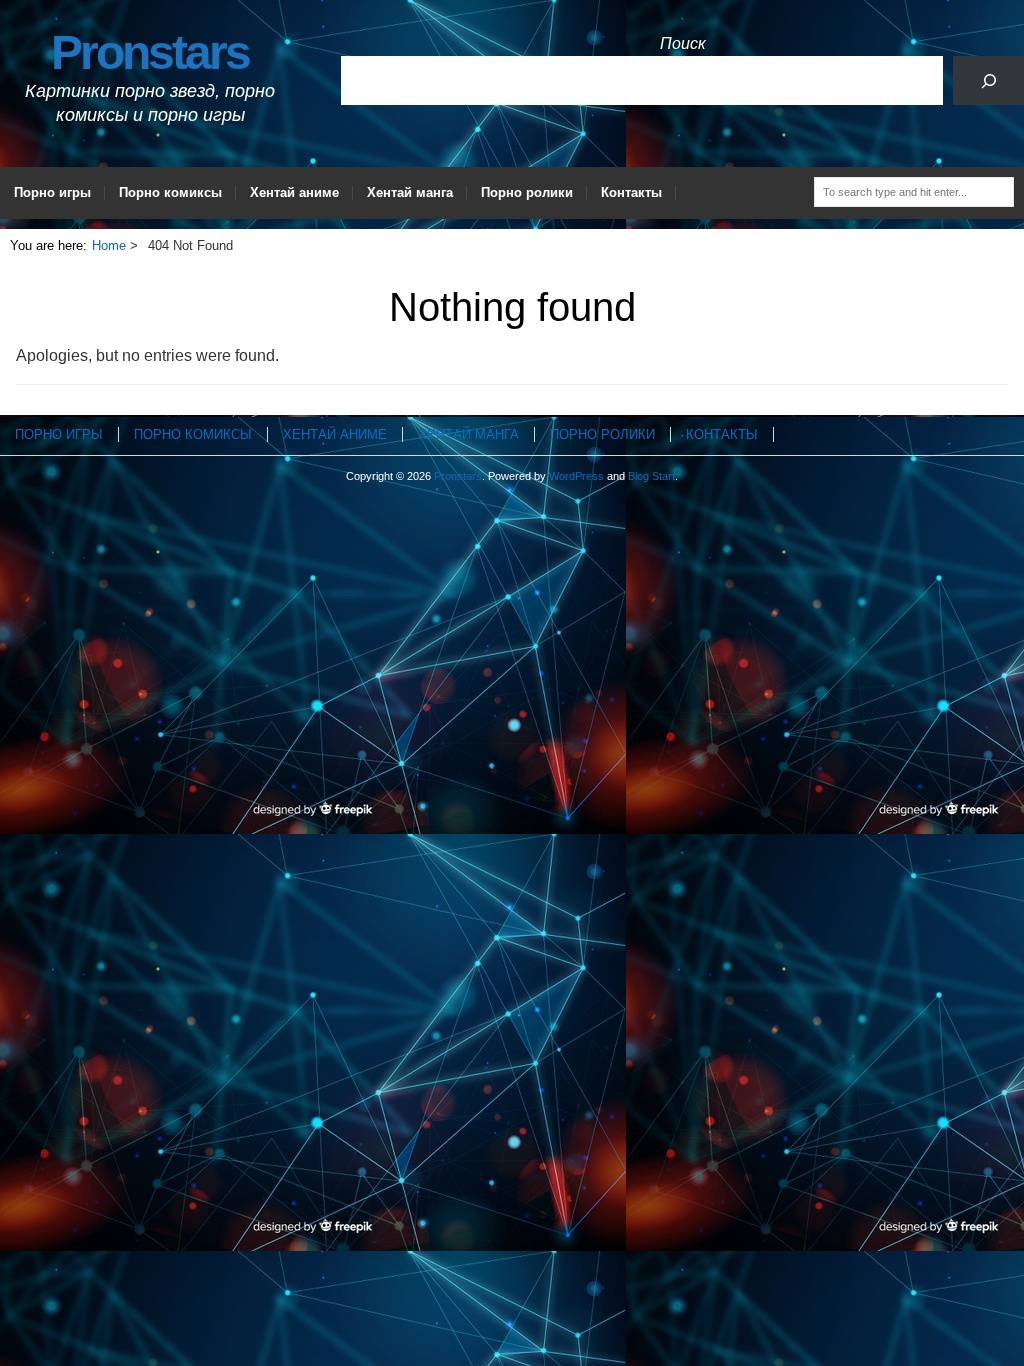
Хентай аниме (294, 192)
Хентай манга (410, 192)
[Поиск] (988, 80)
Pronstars (150, 52)
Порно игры (52, 192)
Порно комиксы (170, 192)
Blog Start (651, 476)
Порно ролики (527, 192)
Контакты (631, 192)
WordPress (576, 476)
